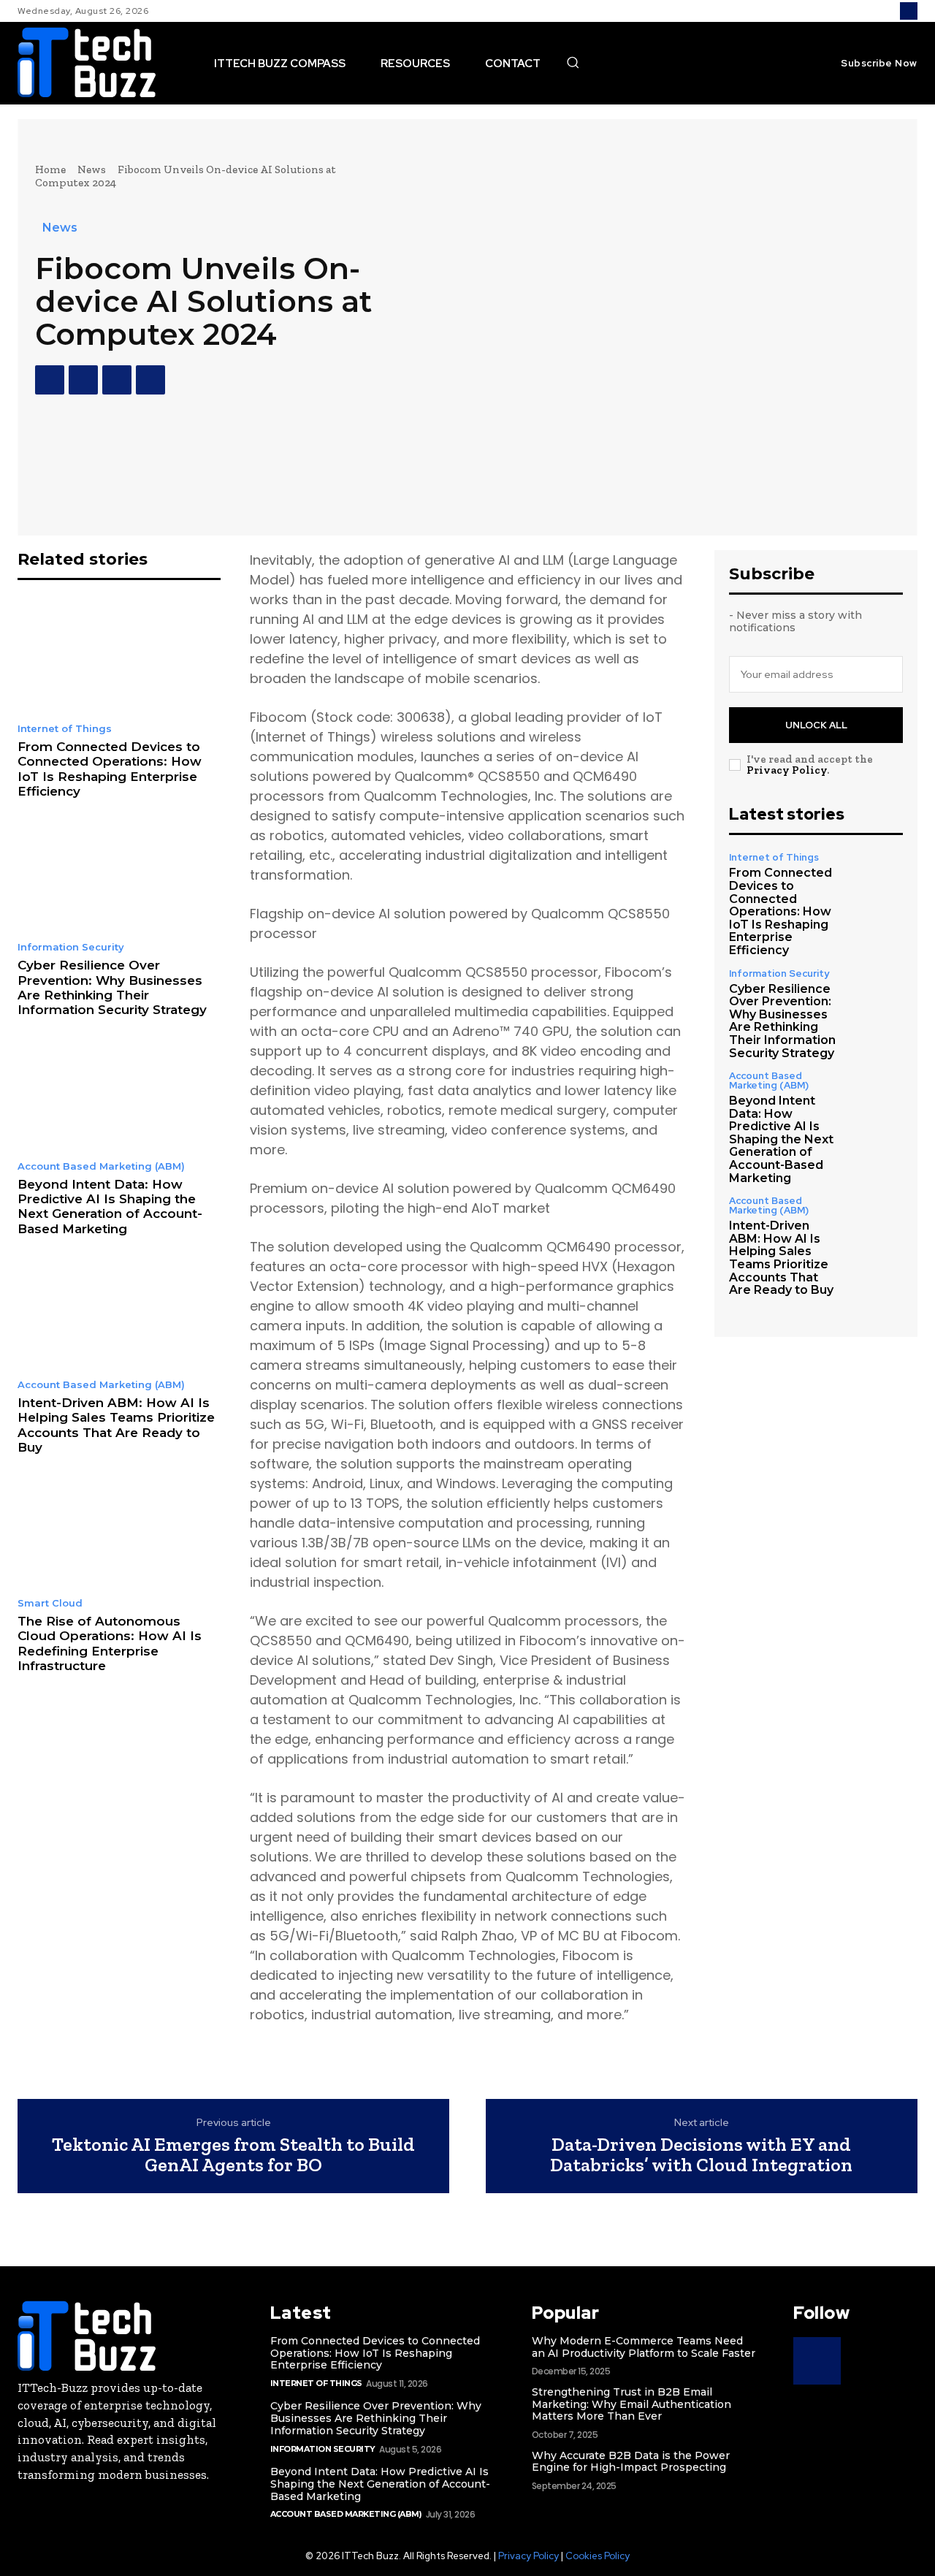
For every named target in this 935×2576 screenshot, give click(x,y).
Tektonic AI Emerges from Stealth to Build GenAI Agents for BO (233, 2155)
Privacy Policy (787, 770)
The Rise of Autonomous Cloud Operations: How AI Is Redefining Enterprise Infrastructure (110, 1643)
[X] (83, 380)
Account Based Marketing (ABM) (101, 1166)
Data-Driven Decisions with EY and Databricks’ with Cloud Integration (701, 2155)
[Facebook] (50, 380)
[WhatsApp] (150, 380)
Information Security (71, 947)
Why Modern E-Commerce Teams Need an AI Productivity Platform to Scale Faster (644, 2347)
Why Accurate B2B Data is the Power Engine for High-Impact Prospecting (631, 2462)
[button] (573, 62)
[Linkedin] (909, 11)
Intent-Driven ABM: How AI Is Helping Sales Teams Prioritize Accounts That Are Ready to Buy (116, 1425)
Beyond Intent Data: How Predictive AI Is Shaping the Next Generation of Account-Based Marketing (110, 1207)
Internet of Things (65, 729)
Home (50, 169)
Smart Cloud (50, 1603)
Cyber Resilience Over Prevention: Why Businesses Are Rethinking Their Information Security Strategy (112, 987)
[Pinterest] (117, 380)
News (92, 169)
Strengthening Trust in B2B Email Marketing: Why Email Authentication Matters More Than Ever (631, 2404)
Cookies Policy (598, 2556)
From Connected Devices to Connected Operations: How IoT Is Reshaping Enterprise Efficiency (110, 769)
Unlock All (816, 725)
